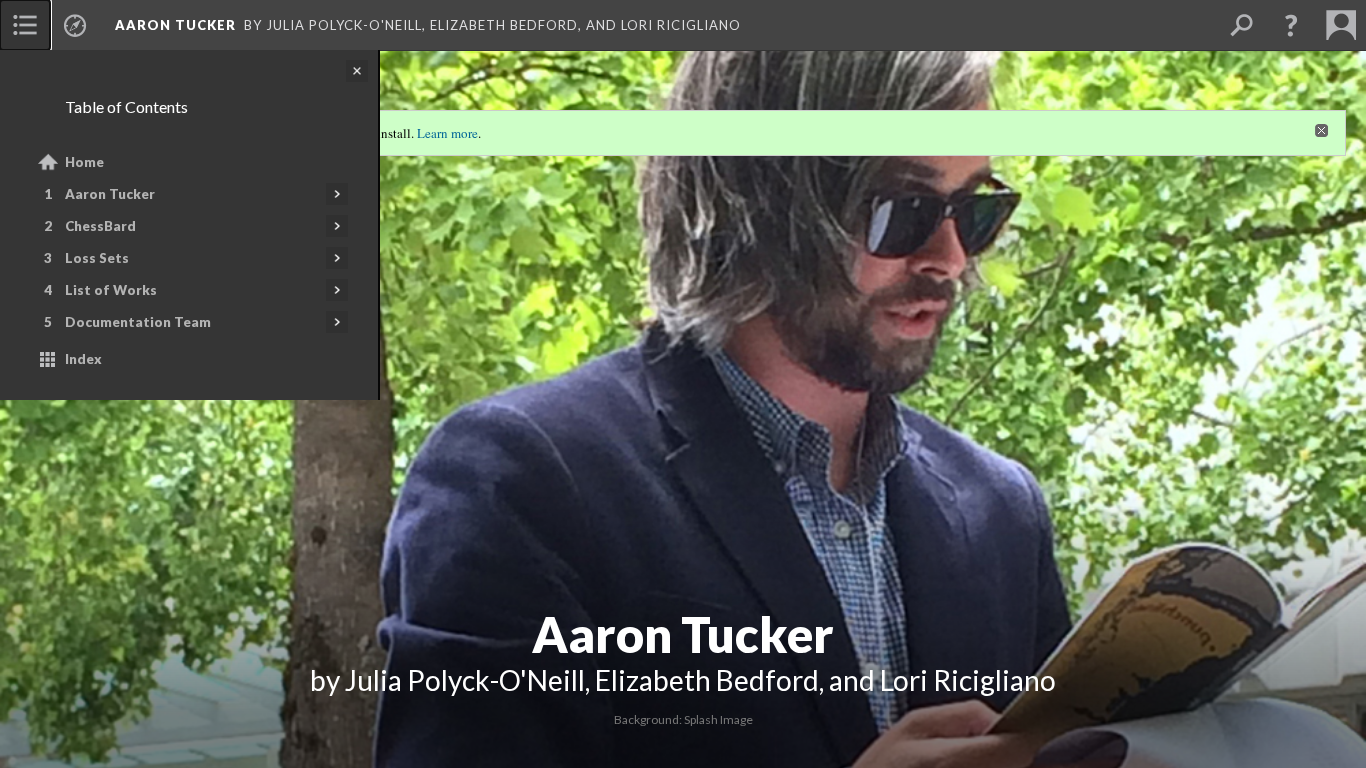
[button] (1291, 25)
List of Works (111, 290)
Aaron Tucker (110, 194)
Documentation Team (138, 322)
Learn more (447, 133)
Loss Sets (97, 258)
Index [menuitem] (83, 359)
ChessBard (100, 226)
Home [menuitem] (84, 162)
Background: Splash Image (683, 719)
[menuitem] (25, 25)
